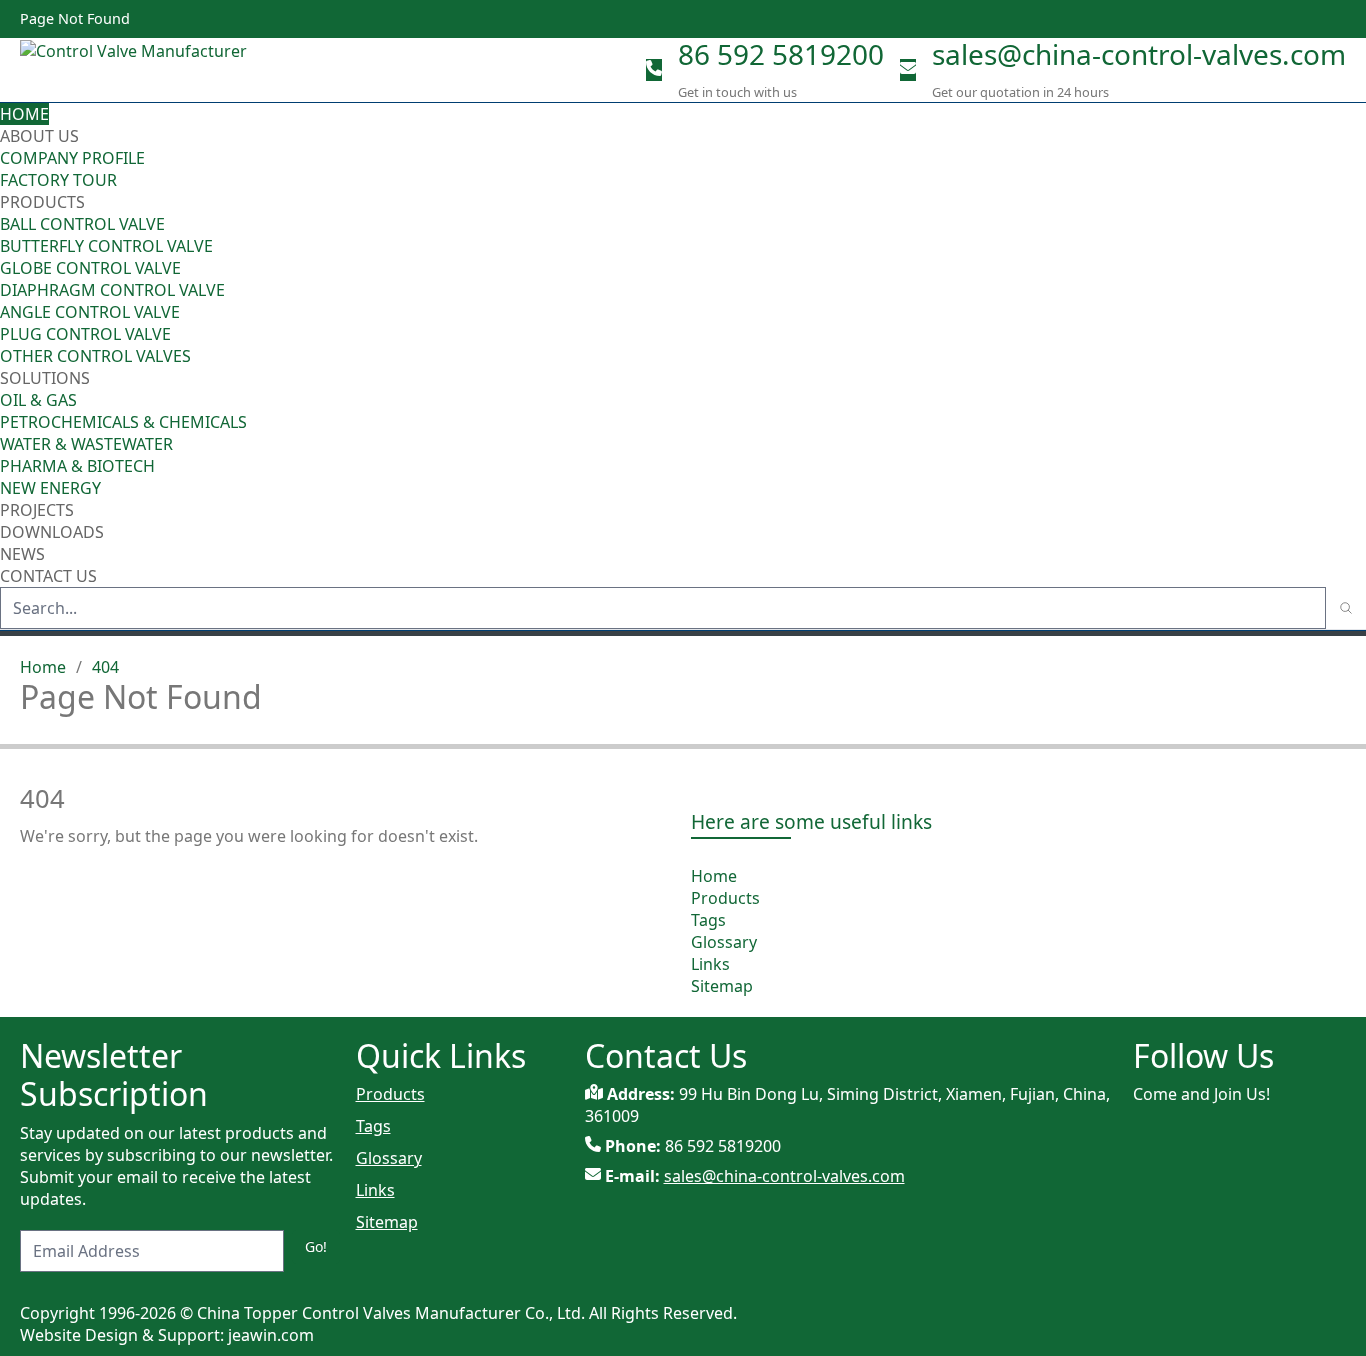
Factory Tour (58, 180)
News (22, 554)
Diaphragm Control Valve (112, 290)
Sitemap (722, 986)
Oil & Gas (38, 400)
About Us (41, 136)
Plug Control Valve (85, 334)
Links (710, 964)
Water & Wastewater (86, 444)
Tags (708, 920)
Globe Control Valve (90, 268)
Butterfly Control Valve (106, 246)
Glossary (724, 942)
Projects (37, 510)
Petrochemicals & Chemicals (123, 422)
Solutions (45, 378)
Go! (316, 1246)
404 (105, 667)
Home (24, 114)
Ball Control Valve (82, 224)
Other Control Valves (95, 356)
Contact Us (48, 576)
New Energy (50, 488)
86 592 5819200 (781, 54)
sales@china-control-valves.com (1139, 54)
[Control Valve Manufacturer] (140, 70)
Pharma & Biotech (77, 466)
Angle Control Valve (90, 312)
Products (42, 202)
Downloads (52, 532)
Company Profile (72, 158)
